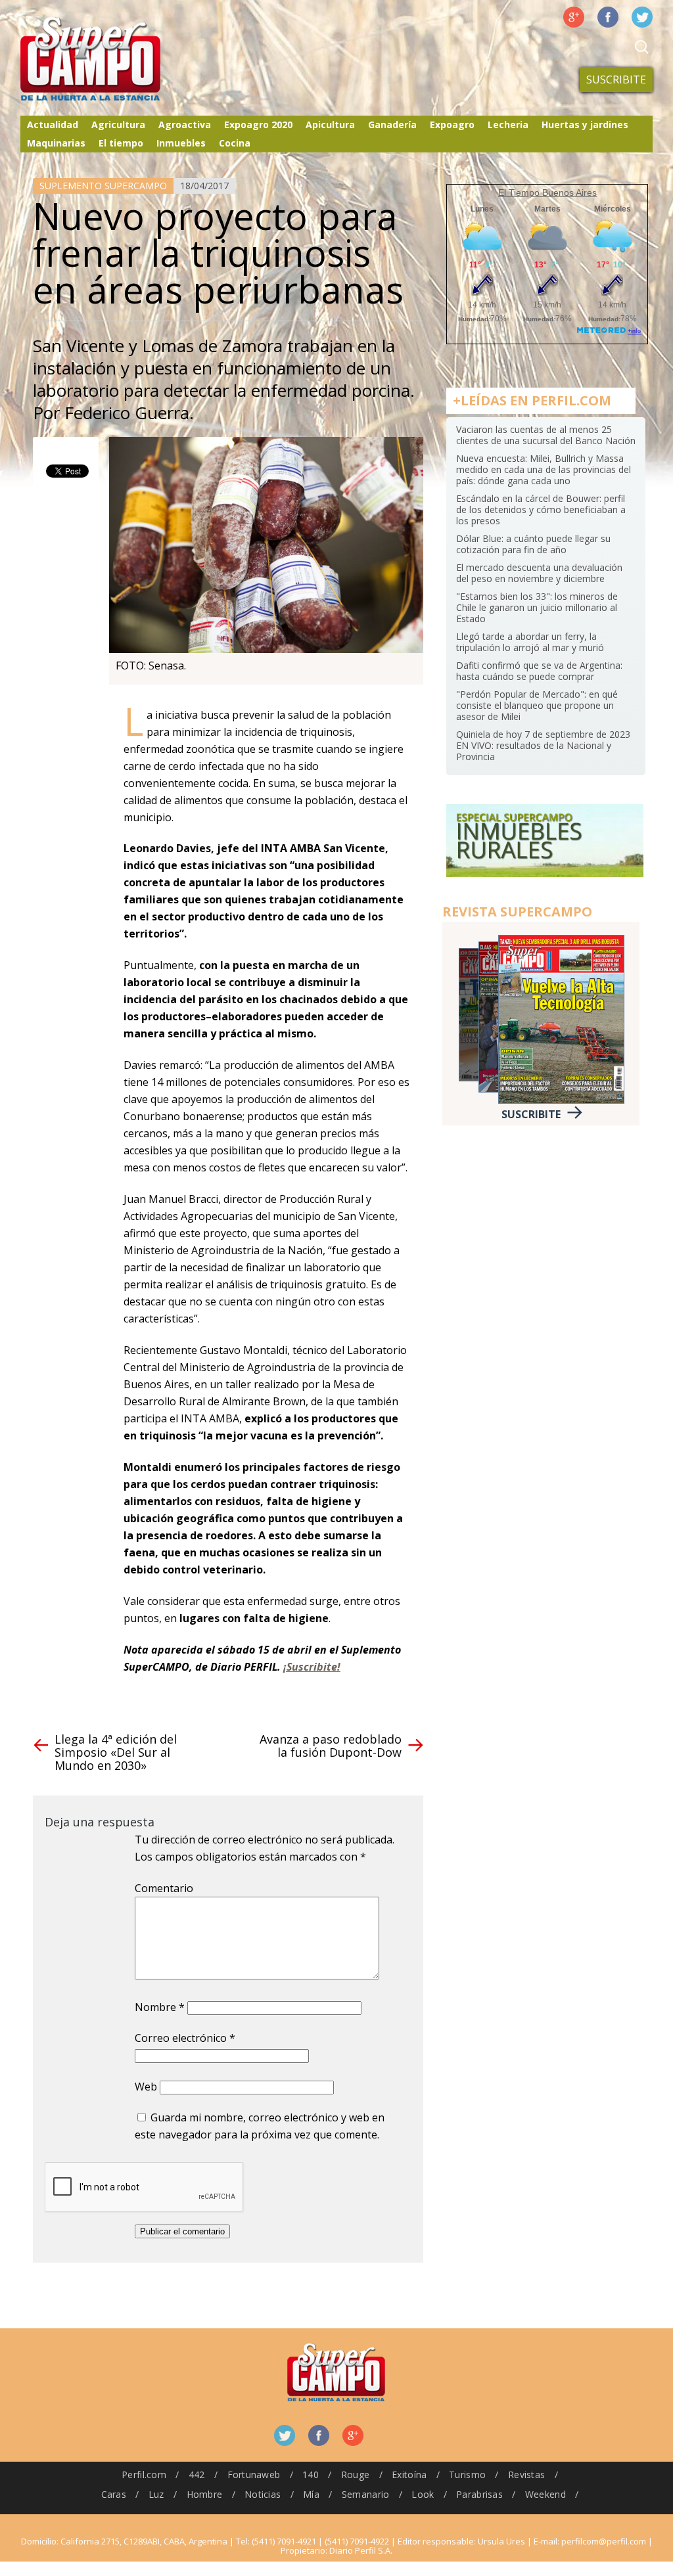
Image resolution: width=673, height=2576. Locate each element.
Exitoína (409, 2474)
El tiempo (121, 143)
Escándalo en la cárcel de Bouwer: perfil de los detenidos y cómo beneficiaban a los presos (541, 509)
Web (146, 2087)
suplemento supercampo (103, 186)
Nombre (160, 2007)
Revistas (526, 2474)
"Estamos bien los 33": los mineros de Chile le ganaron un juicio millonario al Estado (537, 607)
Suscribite (616, 79)
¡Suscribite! (312, 1667)
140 (311, 2474)
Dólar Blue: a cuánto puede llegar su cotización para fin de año (533, 544)
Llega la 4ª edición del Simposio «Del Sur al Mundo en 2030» (116, 1752)
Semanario (366, 2494)
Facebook (608, 17)
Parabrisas (479, 2494)
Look (423, 2494)
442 (197, 2474)
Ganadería (392, 124)
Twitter (642, 17)
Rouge (355, 2474)
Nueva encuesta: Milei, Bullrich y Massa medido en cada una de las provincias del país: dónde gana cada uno (544, 469)
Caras (114, 2494)
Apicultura (330, 124)
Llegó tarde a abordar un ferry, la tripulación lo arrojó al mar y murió (530, 642)
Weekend (545, 2494)
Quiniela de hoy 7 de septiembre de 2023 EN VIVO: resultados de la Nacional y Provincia (543, 745)
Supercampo (118, 59)
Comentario (164, 1888)
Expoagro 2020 (258, 124)
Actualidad (53, 124)
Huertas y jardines (585, 124)
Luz (156, 2494)
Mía (311, 2494)
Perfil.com (144, 2474)
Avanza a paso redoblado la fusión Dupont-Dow (331, 1746)
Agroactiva (185, 124)
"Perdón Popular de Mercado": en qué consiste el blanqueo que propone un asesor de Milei (537, 705)
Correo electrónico (185, 2038)
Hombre (205, 2494)
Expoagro (452, 124)
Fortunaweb (254, 2474)
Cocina (235, 143)
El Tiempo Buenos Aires (547, 192)
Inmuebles (181, 143)
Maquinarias (56, 143)
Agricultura (118, 124)
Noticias (263, 2494)
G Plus (574, 17)
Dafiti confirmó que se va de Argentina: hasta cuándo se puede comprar (539, 671)
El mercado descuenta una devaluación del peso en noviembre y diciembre (539, 573)
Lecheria (508, 124)
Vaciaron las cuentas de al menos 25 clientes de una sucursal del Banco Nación (546, 435)
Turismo (467, 2474)
